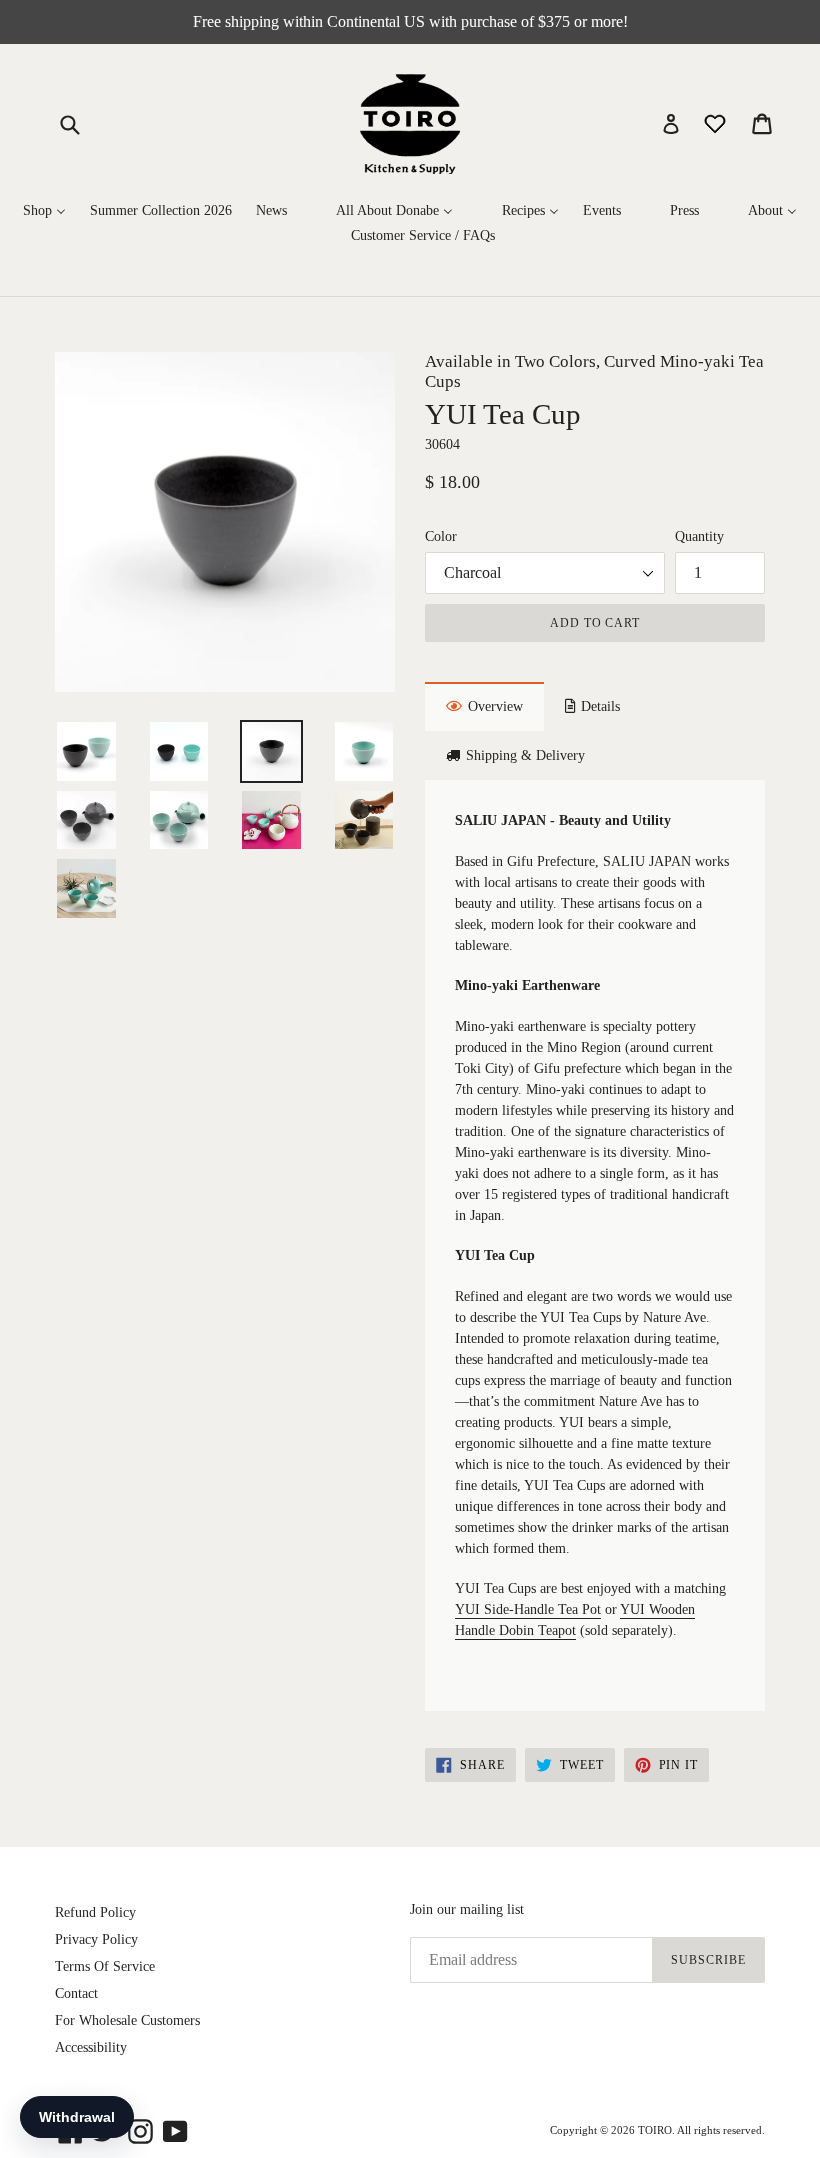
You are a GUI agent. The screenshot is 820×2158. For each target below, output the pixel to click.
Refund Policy (95, 1912)
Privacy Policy (96, 1939)
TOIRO (655, 2130)
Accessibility (91, 2047)
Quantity (699, 536)
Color (441, 536)
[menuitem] (44, 211)
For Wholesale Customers (127, 2020)
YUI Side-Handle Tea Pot (528, 1609)
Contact (76, 1993)
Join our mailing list (467, 1909)
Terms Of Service (105, 1966)
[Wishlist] (717, 122)
